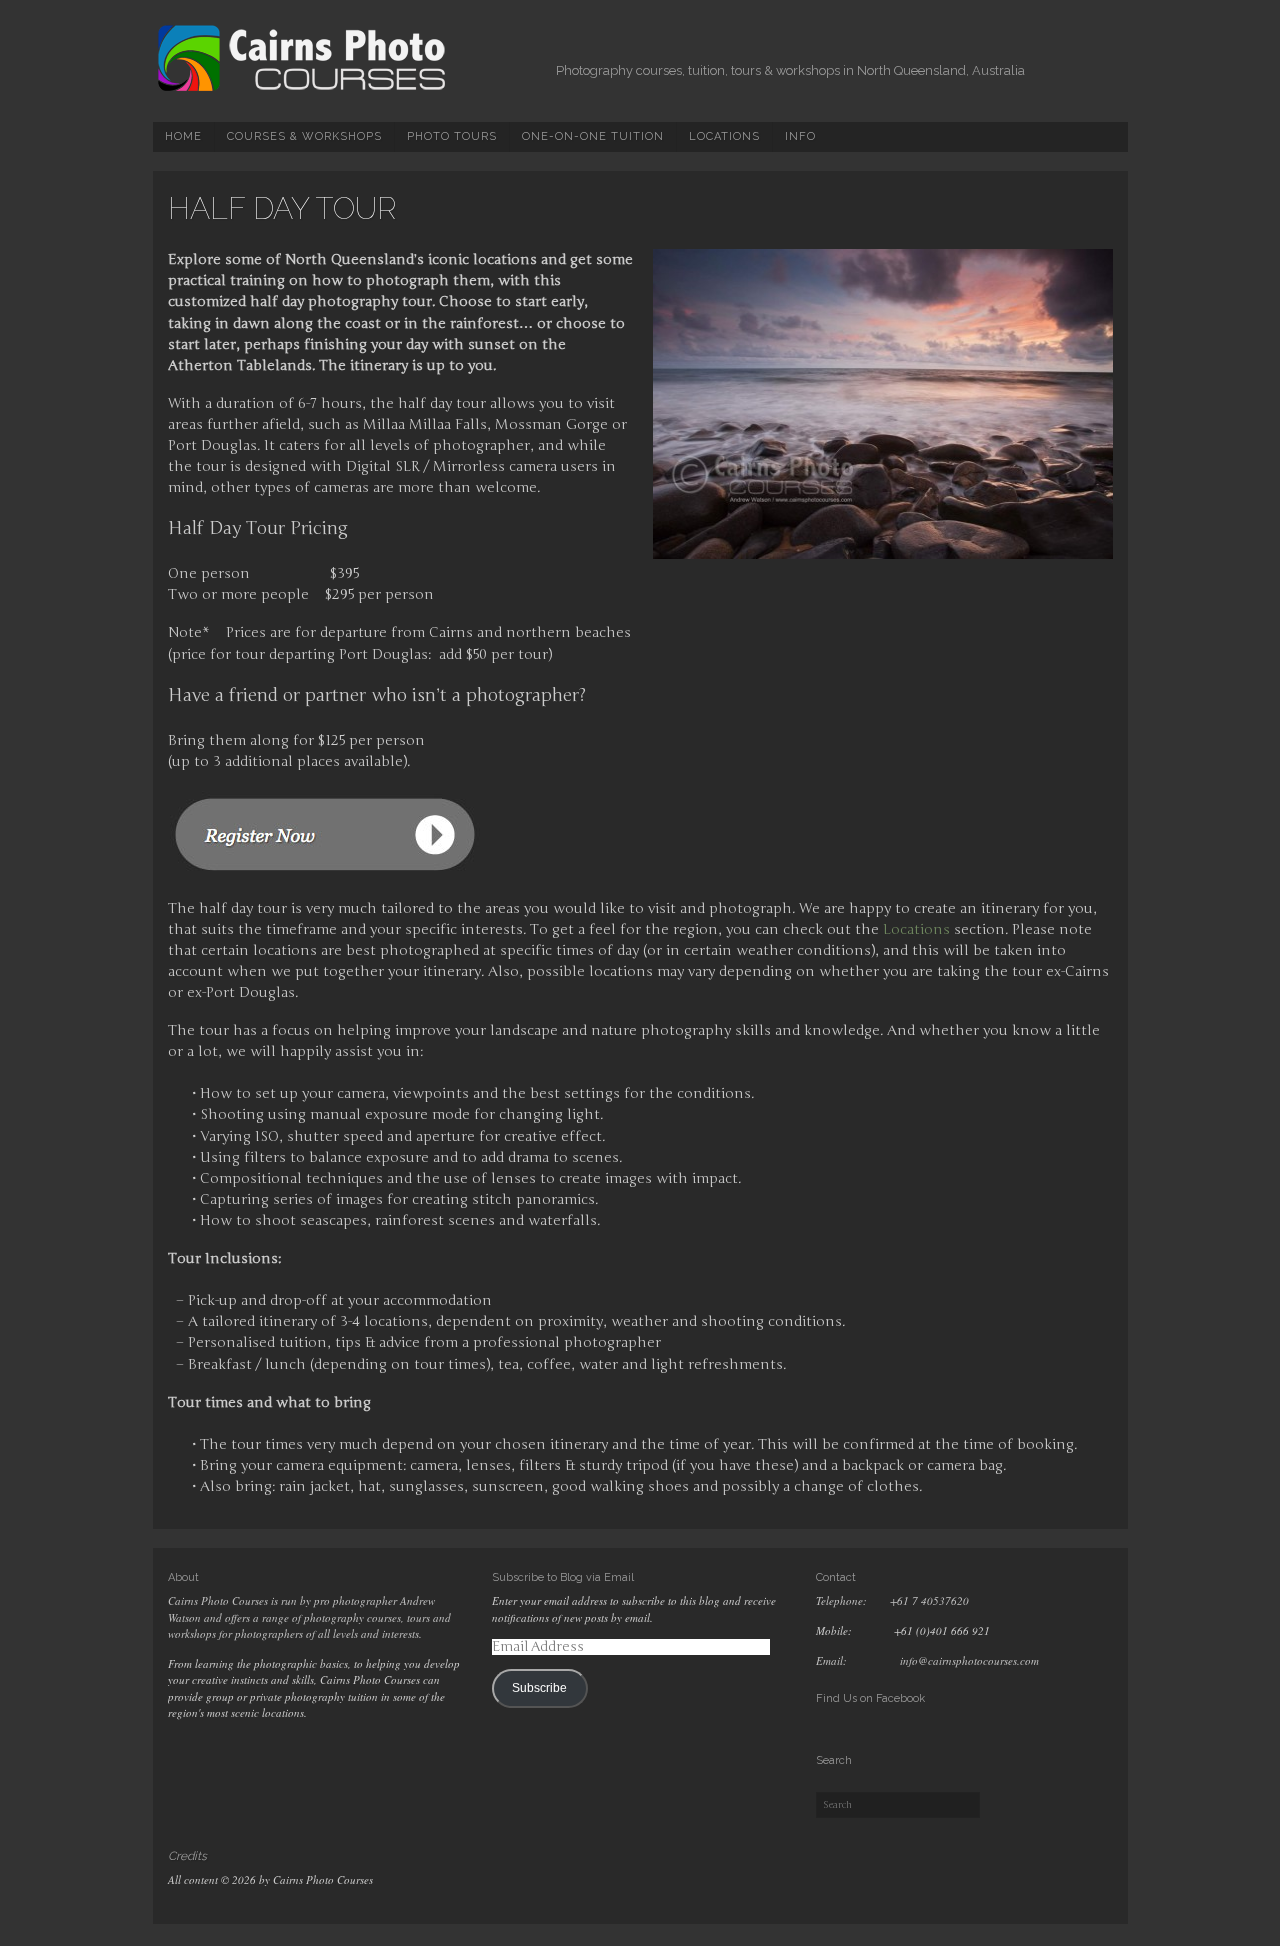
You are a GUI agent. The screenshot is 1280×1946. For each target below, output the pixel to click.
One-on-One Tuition (593, 136)
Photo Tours (452, 136)
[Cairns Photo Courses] (303, 88)
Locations (724, 136)
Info (800, 136)
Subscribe (539, 1688)
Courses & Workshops (304, 136)
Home (183, 136)
